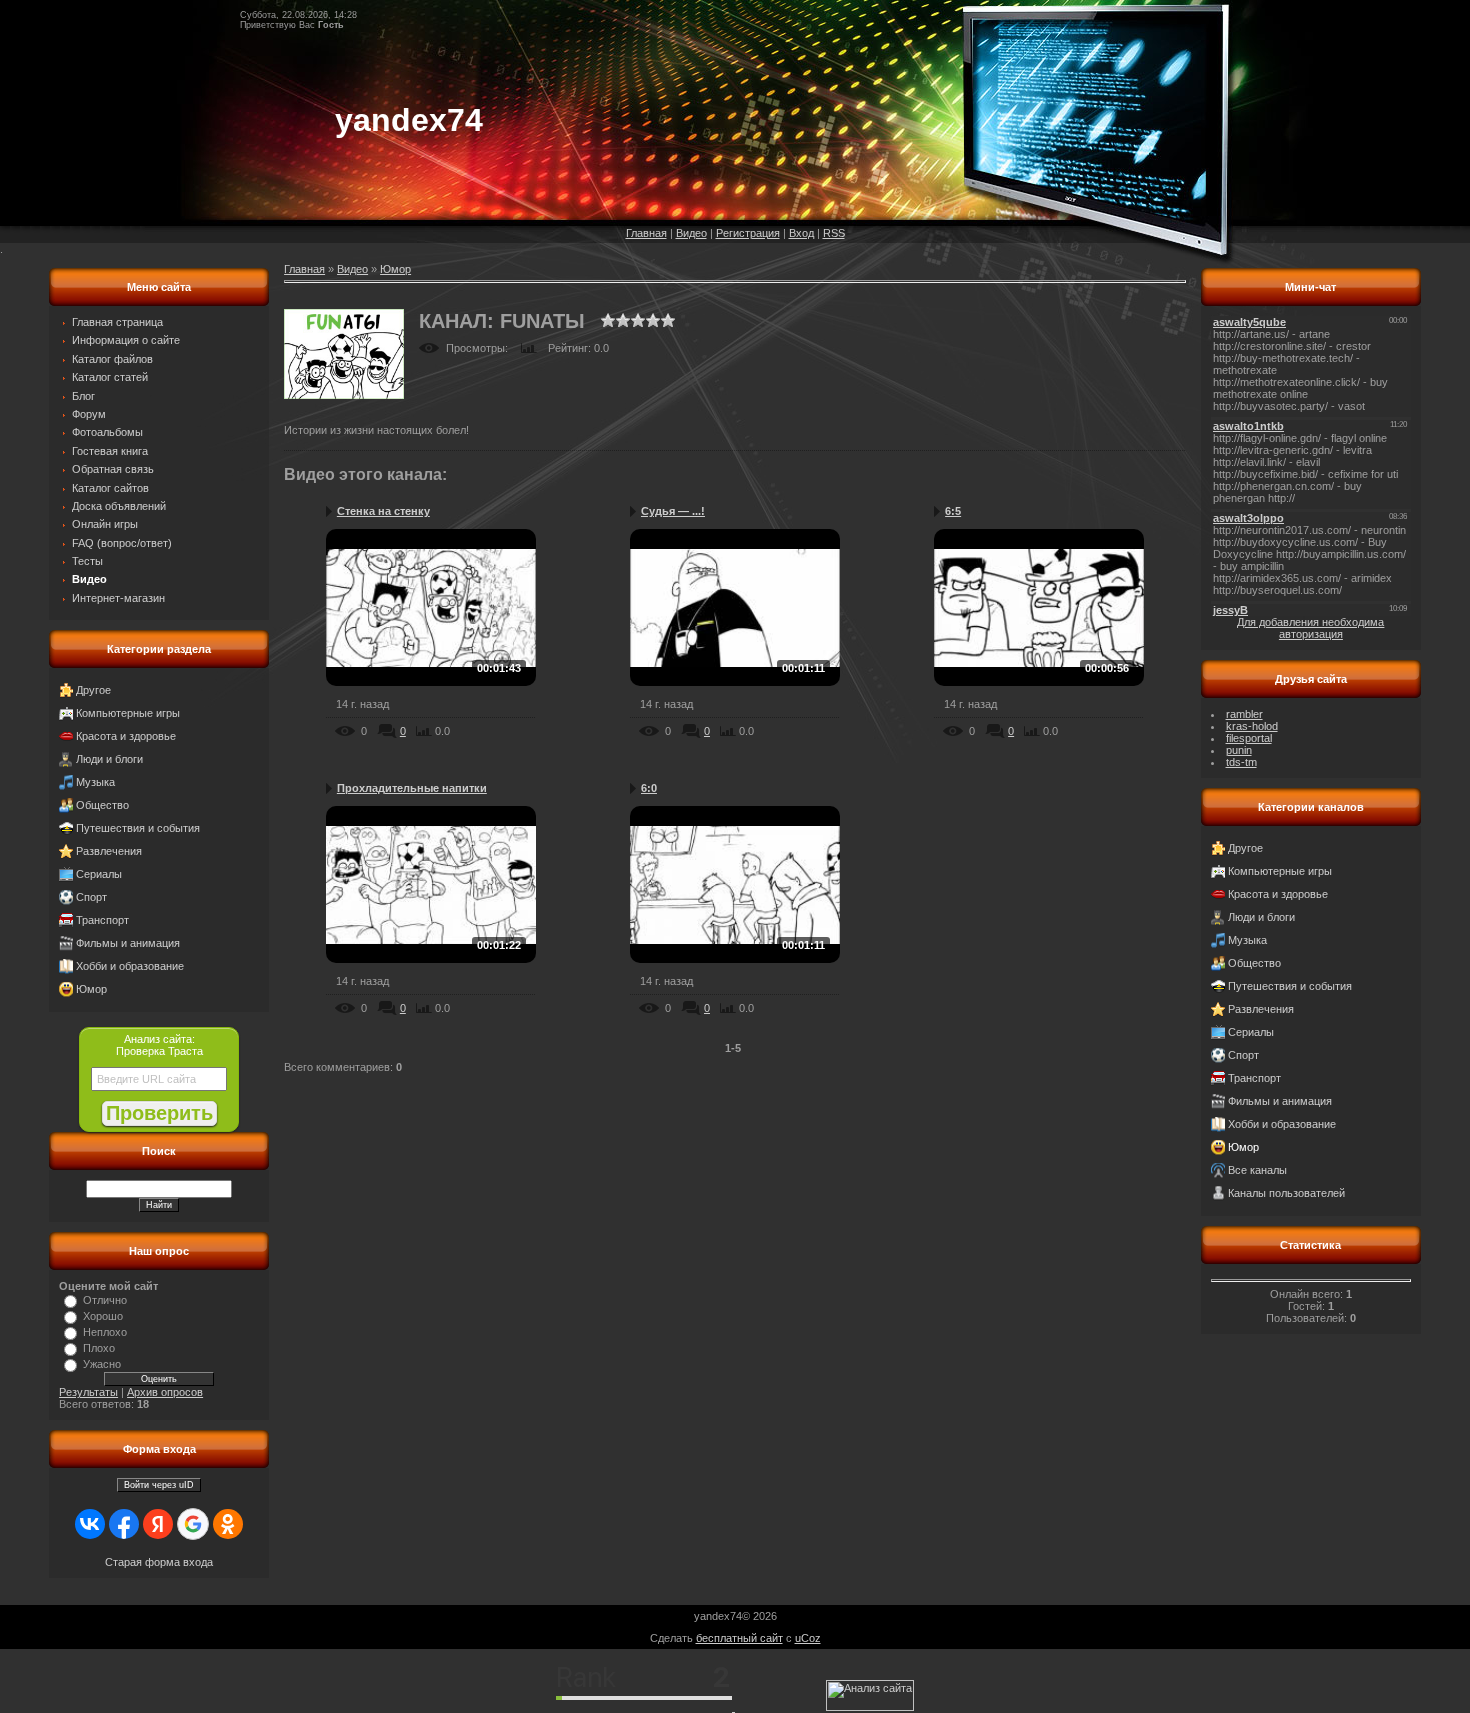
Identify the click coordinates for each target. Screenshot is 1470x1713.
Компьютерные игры (128, 713)
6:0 (649, 788)
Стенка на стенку (383, 511)
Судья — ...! (673, 511)
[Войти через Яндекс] (158, 1524)
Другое (93, 690)
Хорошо (103, 1316)
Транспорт (102, 920)
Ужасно (102, 1364)
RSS (834, 233)
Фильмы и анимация (128, 943)
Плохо (99, 1348)
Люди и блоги (109, 759)
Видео (691, 233)
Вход (801, 233)
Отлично (105, 1300)
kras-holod (1252, 726)
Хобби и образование (130, 966)
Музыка (95, 782)
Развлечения (109, 851)
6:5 (953, 511)
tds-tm (1241, 762)
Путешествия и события (138, 828)
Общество (102, 805)
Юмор (91, 989)
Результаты (88, 1392)
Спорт (91, 897)
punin (1239, 750)
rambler (1244, 714)
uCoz (808, 1638)
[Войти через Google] (193, 1524)
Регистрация (748, 233)
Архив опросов (165, 1392)
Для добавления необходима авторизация (1310, 628)
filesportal (1249, 738)
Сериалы (99, 874)
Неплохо (105, 1332)
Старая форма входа (159, 1562)
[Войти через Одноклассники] (228, 1524)
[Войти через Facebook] (124, 1524)
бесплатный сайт (739, 1638)
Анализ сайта (158, 1039)
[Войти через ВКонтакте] (90, 1524)
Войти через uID (159, 1485)
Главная (646, 233)
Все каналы (1257, 1170)
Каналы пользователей (1286, 1193)
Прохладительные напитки (412, 788)
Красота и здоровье (126, 736)
